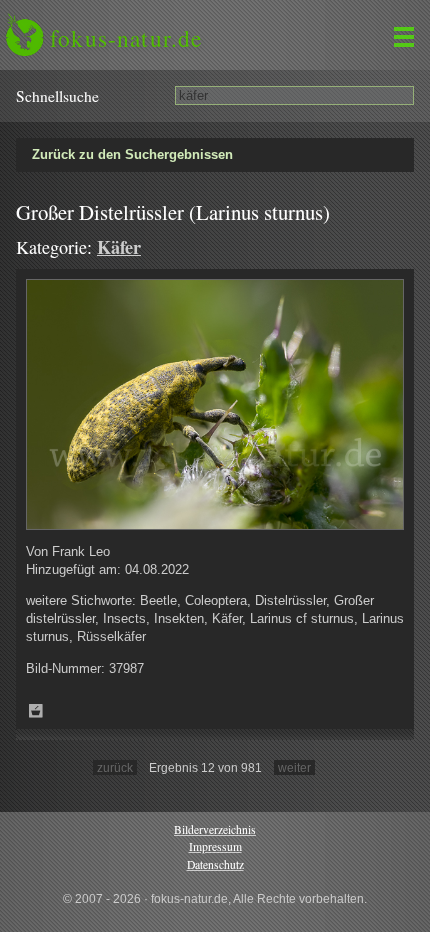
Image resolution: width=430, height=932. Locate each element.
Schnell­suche (57, 96)
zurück (115, 767)
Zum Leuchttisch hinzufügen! (36, 711)
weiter (294, 767)
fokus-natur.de (126, 38)
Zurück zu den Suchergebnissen (132, 154)
